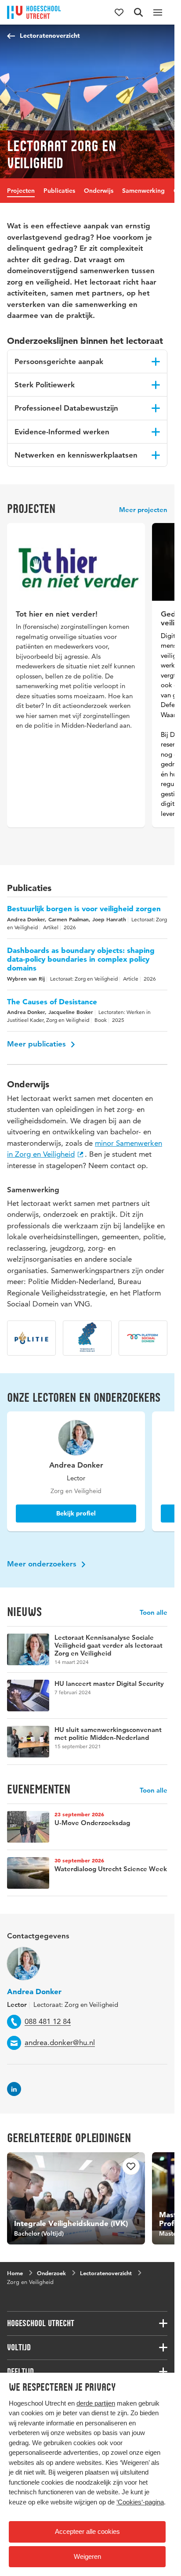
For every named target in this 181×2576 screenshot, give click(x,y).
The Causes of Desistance (52, 999)
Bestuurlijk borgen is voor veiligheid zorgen (84, 906)
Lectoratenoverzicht (50, 36)
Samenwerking (143, 191)
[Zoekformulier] (138, 12)
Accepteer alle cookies (87, 2531)
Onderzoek (51, 2266)
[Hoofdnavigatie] (158, 12)
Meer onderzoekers (43, 1561)
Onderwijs (99, 191)
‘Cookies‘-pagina (140, 2502)
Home (15, 2266)
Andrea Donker (34, 1989)
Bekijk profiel (73, 1511)
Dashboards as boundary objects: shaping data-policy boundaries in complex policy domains (81, 956)
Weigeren (87, 2556)
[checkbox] (126, 2164)
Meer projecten (143, 510)
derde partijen (96, 2403)
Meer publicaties (38, 1041)
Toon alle (154, 1610)
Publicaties (59, 191)
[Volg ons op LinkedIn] (14, 2086)
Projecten (21, 191)
